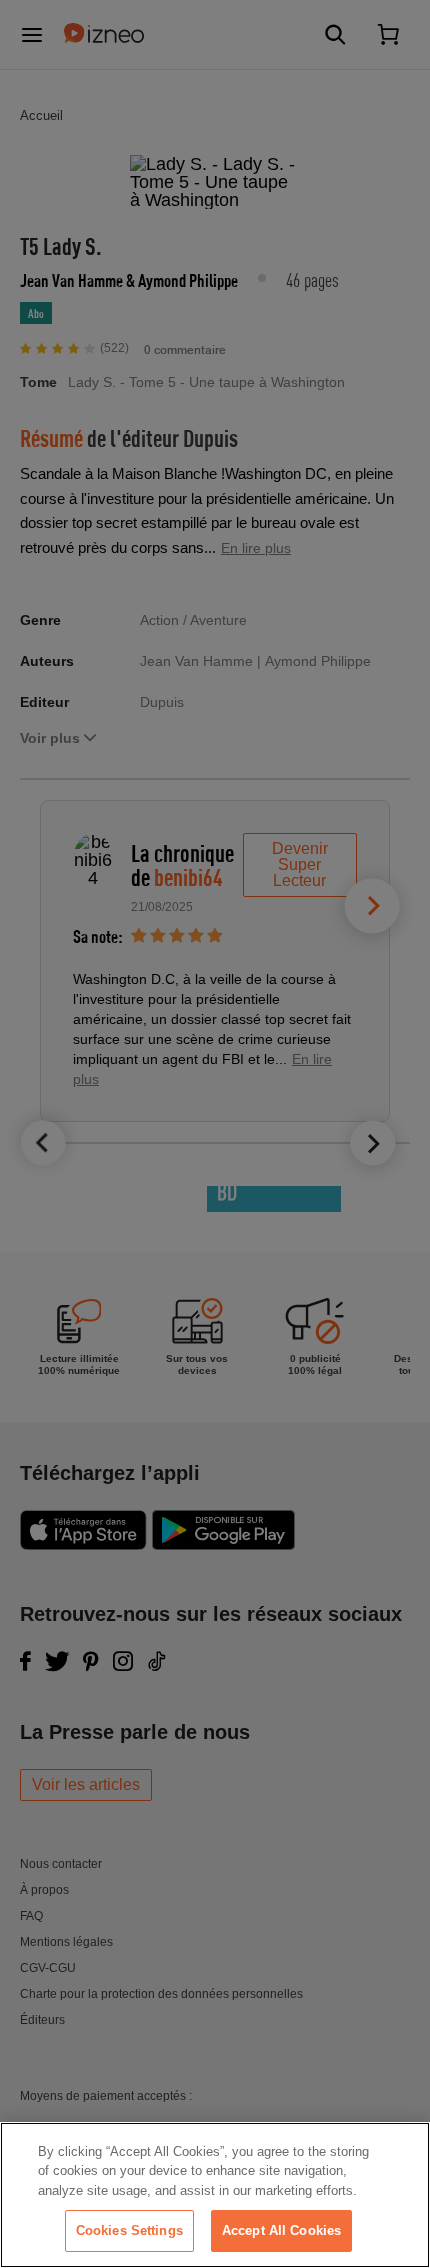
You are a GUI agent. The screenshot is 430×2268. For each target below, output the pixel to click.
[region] (215, 2195)
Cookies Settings (129, 2230)
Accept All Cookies (281, 2230)
